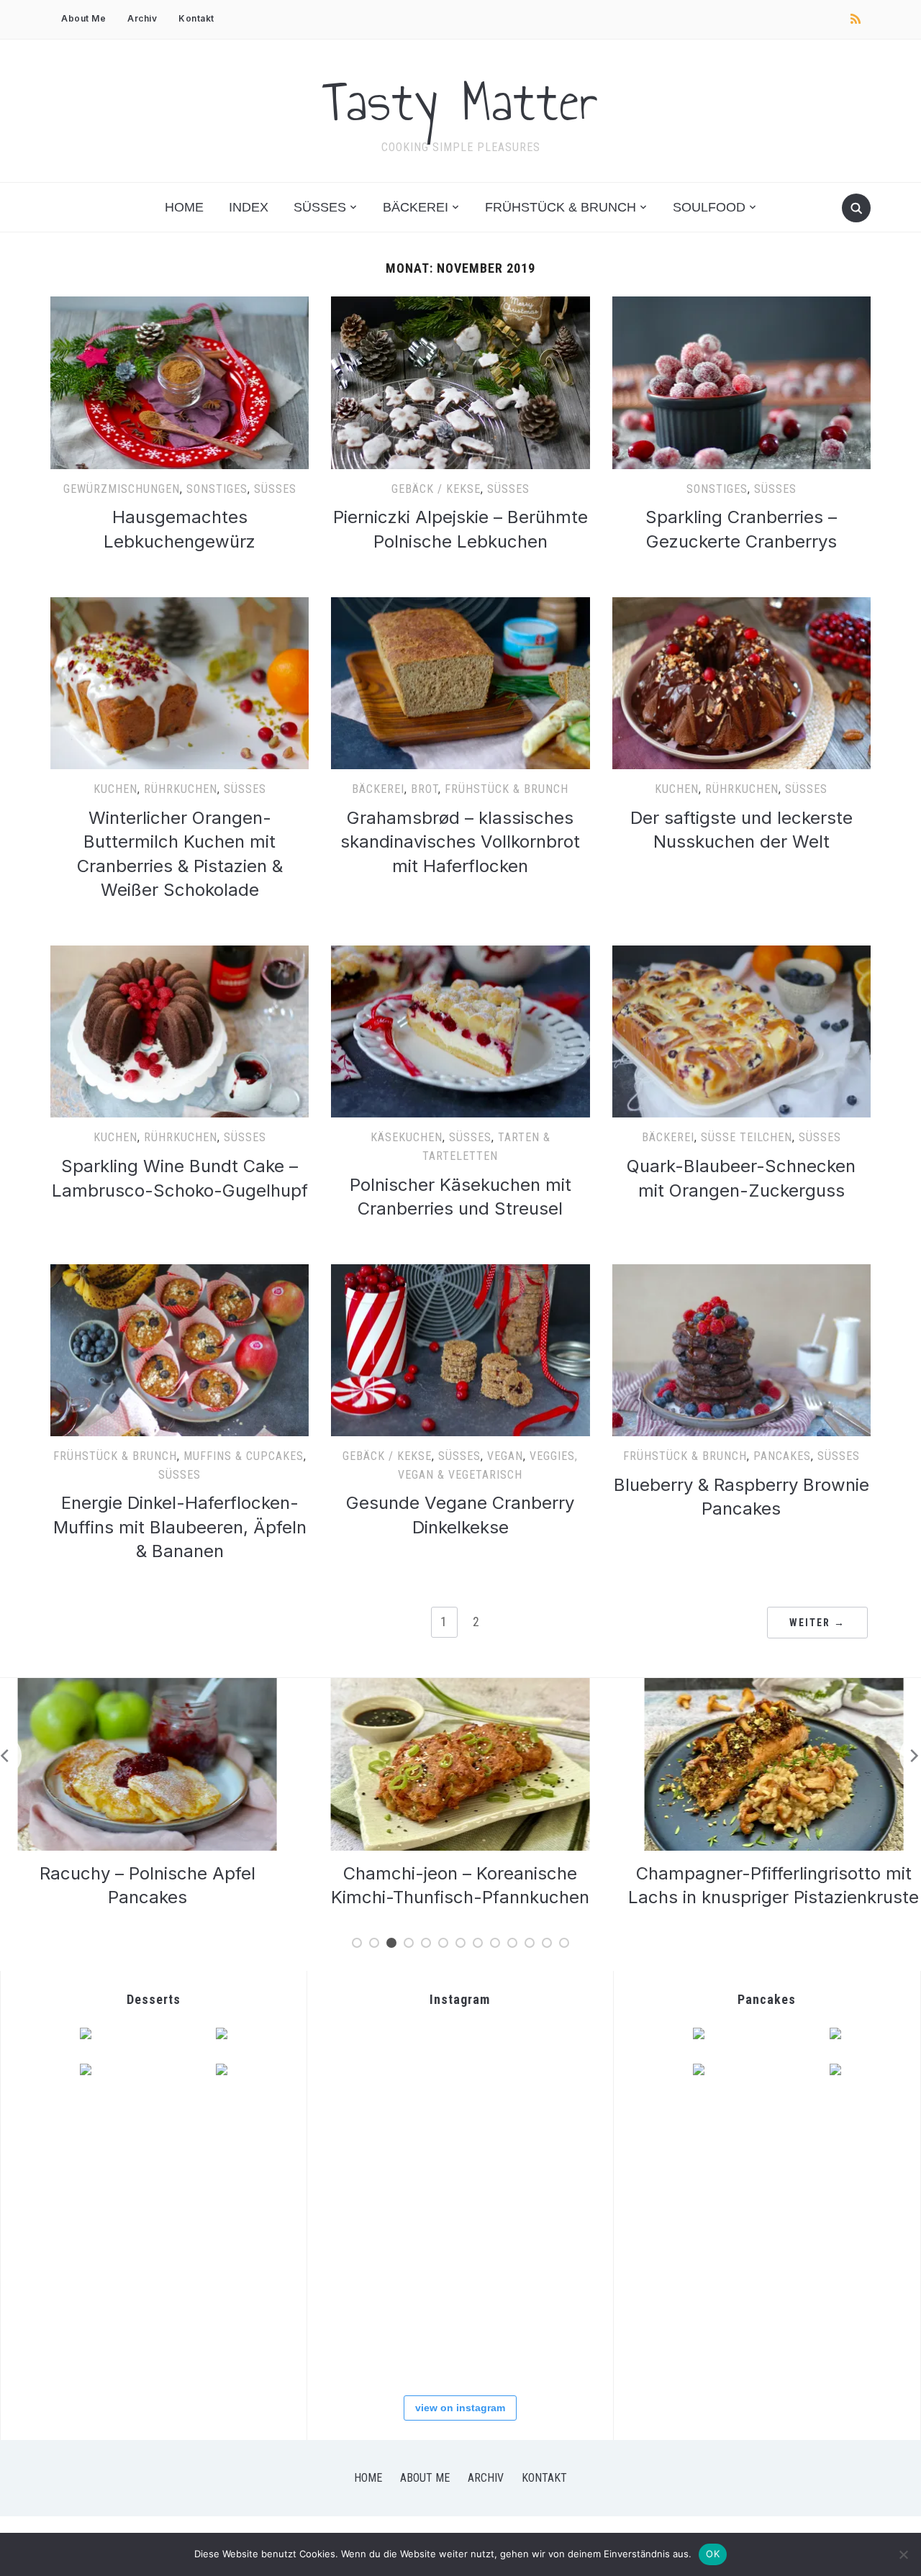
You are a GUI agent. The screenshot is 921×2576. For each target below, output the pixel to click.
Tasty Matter (460, 101)
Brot (425, 789)
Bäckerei (416, 207)
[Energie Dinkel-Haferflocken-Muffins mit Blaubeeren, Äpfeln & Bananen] (180, 1273)
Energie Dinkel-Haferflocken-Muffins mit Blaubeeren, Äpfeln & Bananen (180, 1527)
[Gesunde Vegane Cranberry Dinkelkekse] (460, 1273)
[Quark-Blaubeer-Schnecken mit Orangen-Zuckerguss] (741, 954)
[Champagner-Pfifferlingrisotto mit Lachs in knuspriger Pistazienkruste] (463, 1687)
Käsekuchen (407, 1137)
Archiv (142, 18)
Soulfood (709, 207)
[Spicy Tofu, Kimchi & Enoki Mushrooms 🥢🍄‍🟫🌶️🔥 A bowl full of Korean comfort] (370, 2069)
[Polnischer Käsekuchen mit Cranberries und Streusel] (460, 954)
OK (713, 2554)
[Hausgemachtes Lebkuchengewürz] (180, 305)
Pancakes (782, 1456)
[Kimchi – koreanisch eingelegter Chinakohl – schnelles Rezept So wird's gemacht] (370, 2158)
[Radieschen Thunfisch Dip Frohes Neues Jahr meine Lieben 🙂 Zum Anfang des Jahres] (459, 2247)
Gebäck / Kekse (436, 489)
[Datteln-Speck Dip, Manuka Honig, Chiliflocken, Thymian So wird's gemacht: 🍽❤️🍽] (459, 2336)
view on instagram (460, 2408)
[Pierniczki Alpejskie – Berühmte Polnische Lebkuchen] (460, 305)
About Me (83, 18)
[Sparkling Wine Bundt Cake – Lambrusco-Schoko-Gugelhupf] (180, 954)
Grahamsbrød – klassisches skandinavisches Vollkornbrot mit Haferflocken (460, 842)
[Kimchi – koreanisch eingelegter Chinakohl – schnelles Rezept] (776, 1687)
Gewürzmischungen (122, 489)
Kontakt (196, 18)
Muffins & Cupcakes (244, 1456)
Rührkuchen (181, 789)
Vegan (505, 1456)
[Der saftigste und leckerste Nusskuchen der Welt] (741, 606)
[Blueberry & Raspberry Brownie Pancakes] (741, 1273)
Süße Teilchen (747, 1137)
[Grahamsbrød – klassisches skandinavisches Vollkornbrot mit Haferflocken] (460, 606)
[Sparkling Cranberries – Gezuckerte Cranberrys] (741, 305)
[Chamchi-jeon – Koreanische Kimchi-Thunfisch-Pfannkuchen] (150, 1687)
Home (184, 207)
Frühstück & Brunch (561, 207)
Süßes (320, 207)
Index (249, 207)
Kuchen (115, 789)
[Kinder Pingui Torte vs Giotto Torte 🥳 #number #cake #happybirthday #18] (548, 2336)
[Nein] (903, 2554)
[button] (180, 382)
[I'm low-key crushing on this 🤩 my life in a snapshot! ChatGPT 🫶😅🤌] (370, 2247)
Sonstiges (217, 489)
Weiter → (817, 1623)
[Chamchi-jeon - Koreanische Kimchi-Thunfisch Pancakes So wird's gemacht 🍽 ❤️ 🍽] (459, 2069)
